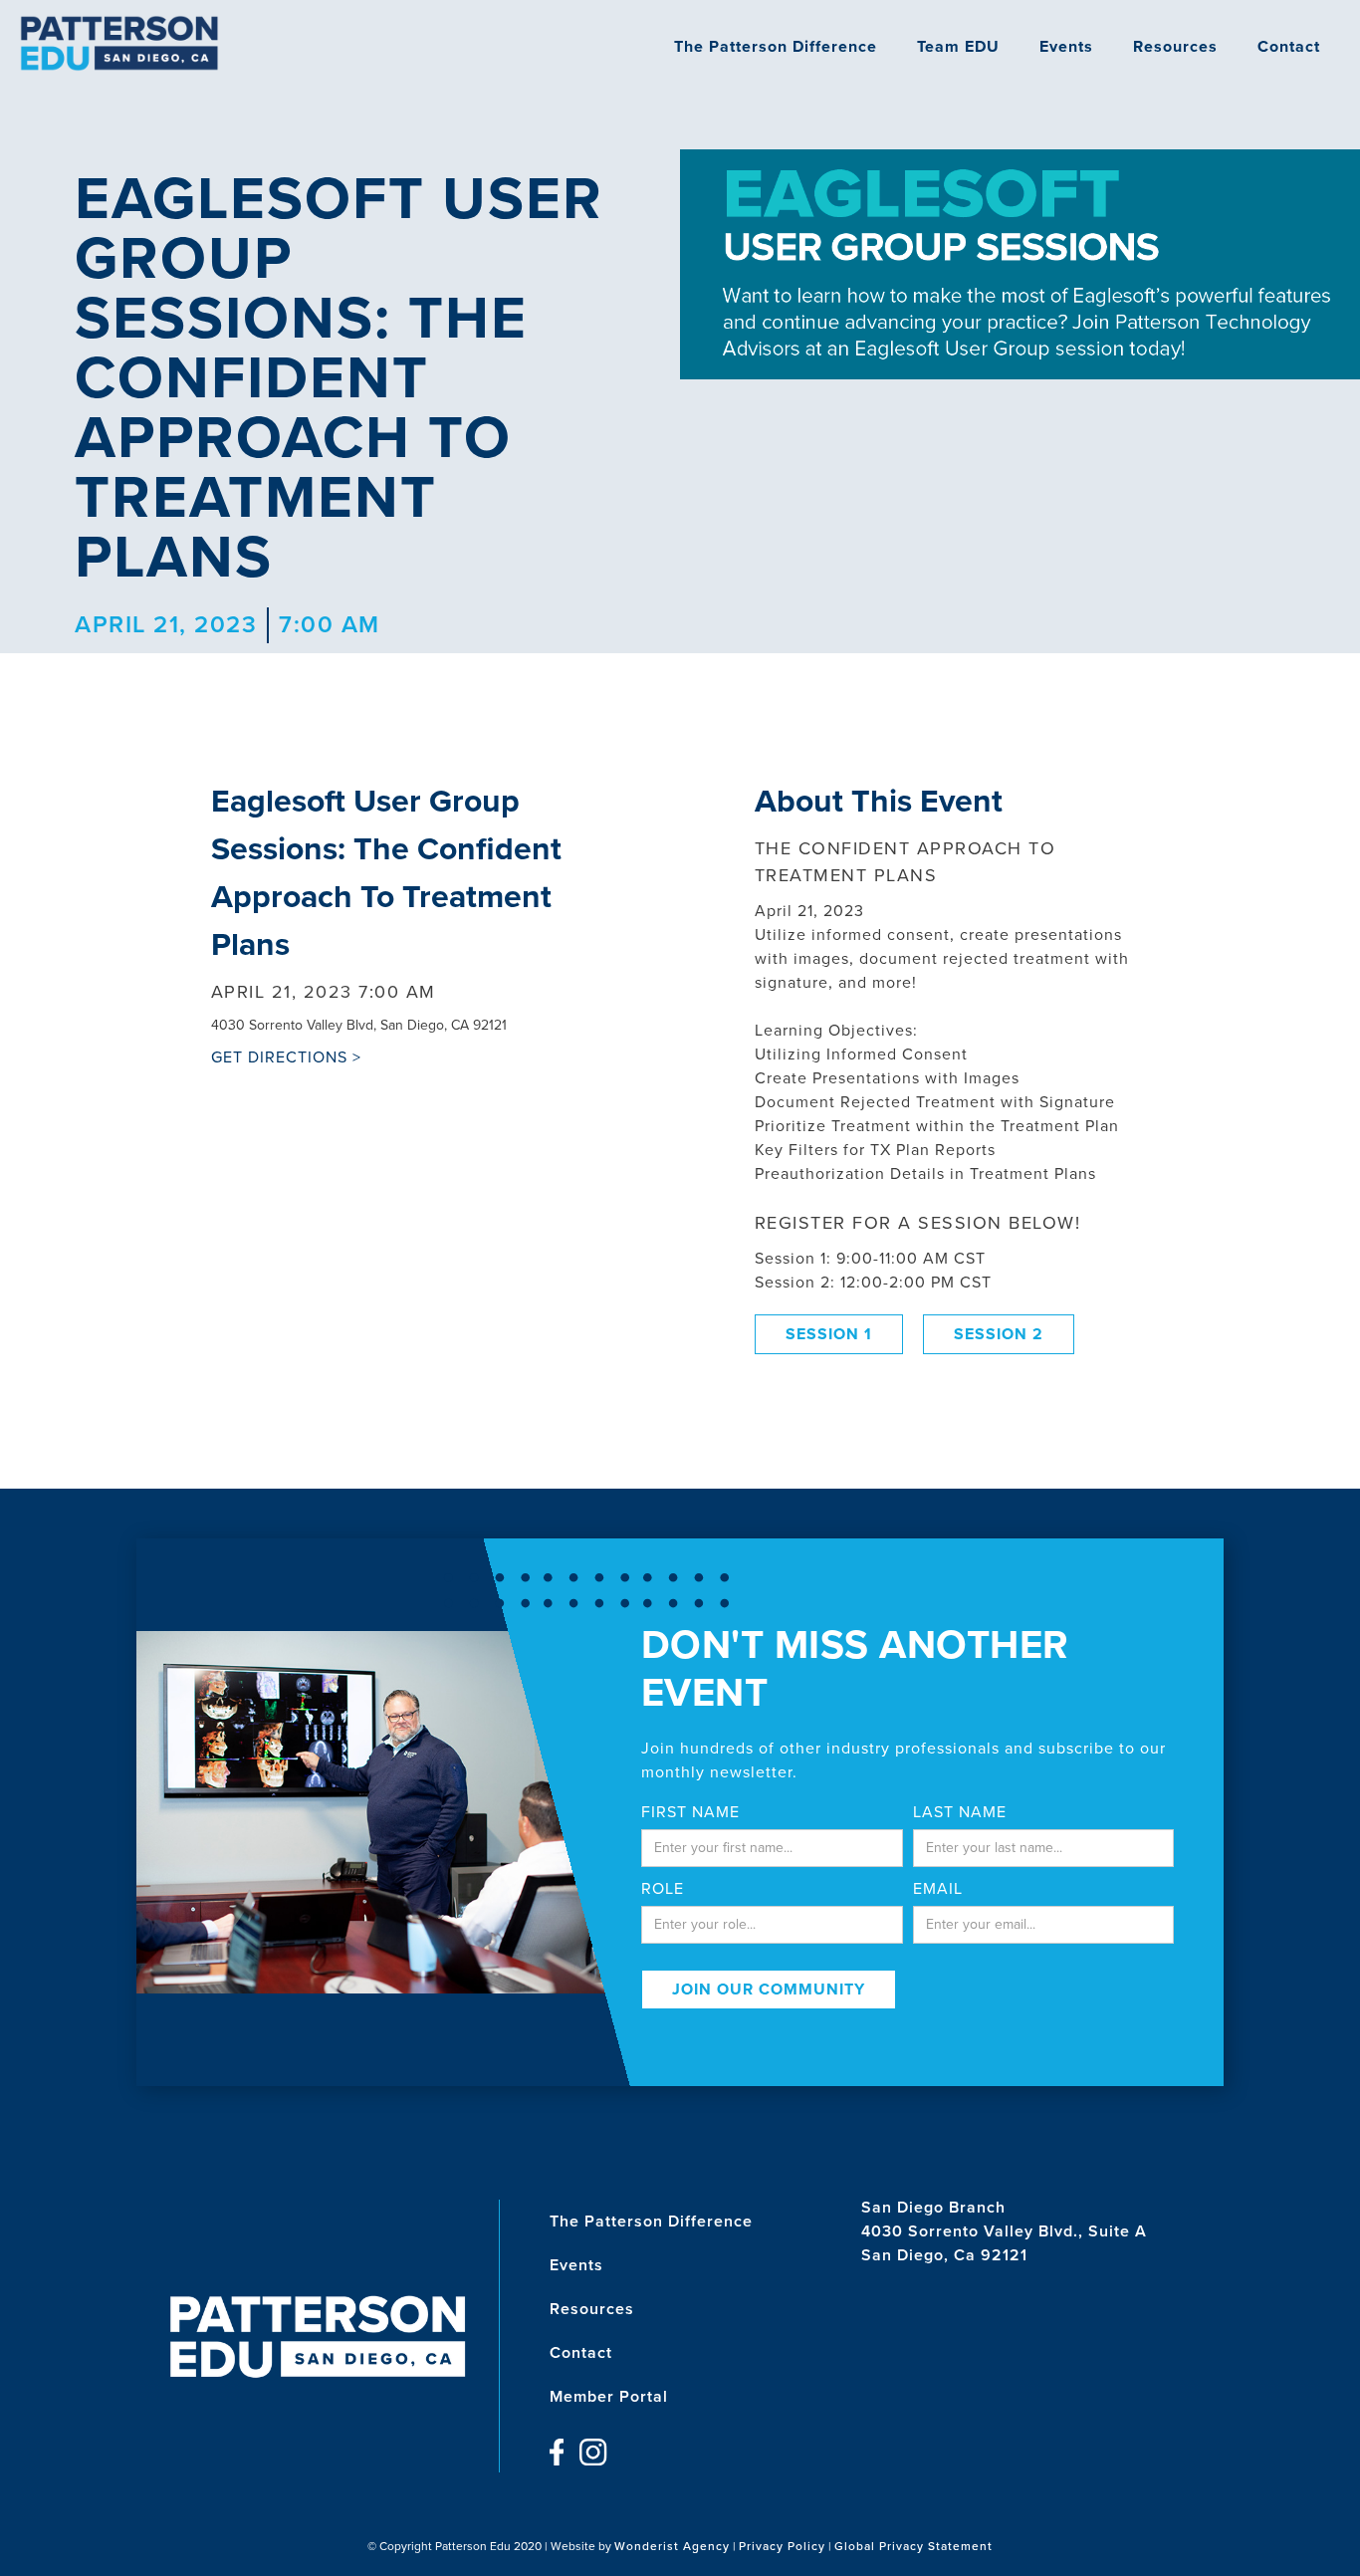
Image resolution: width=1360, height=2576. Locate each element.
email (938, 1889)
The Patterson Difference (776, 47)
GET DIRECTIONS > (286, 1057)
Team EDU (958, 47)
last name (960, 1812)
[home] (119, 43)
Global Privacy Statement (913, 2546)
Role (663, 1889)
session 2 (999, 1334)
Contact (1289, 47)
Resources (1175, 47)
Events (1066, 47)
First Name (690, 1812)
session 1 (829, 1334)
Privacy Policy (782, 2546)
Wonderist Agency (672, 2546)
